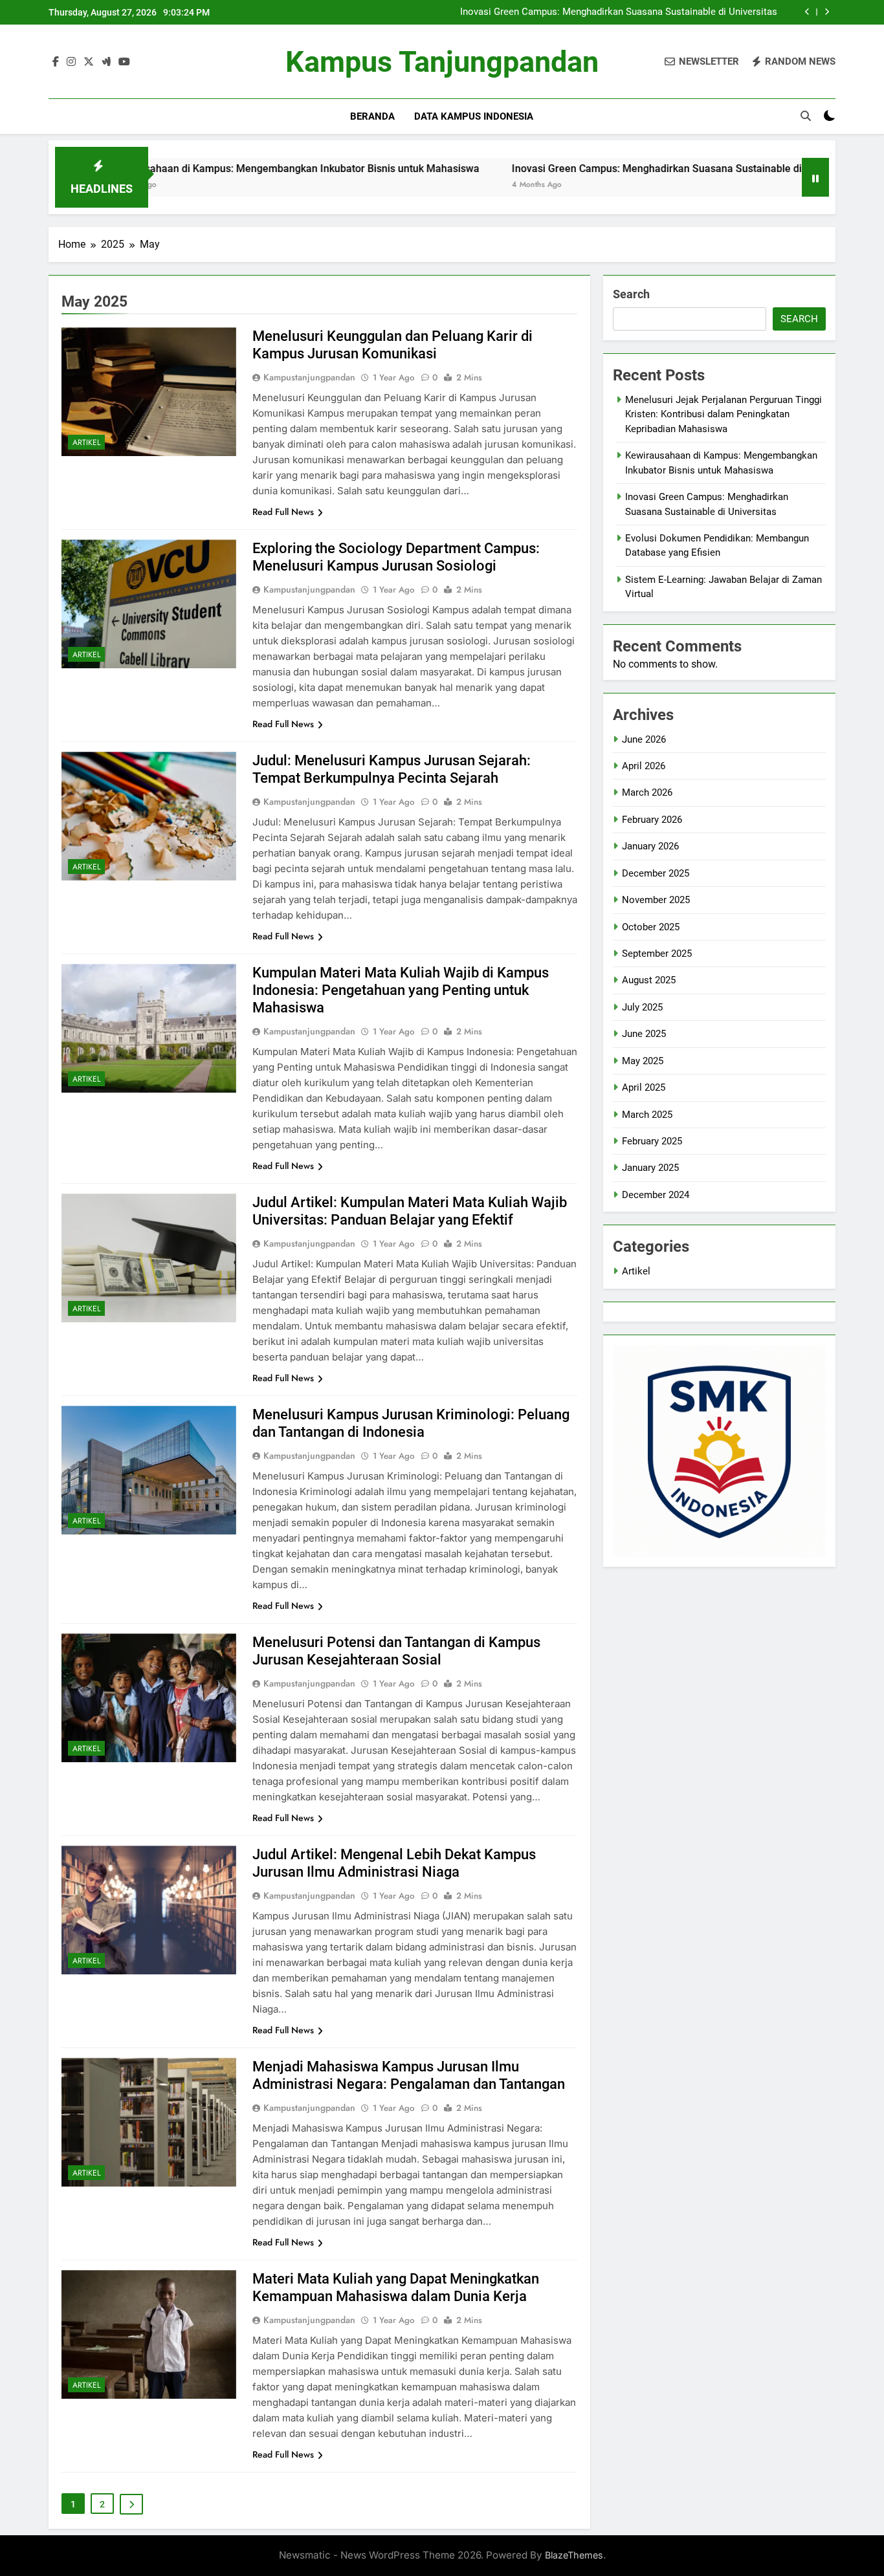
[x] (89, 62)
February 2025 (652, 1141)
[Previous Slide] (807, 12)
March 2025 (647, 1115)
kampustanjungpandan (309, 377)
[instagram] (71, 62)
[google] (106, 62)
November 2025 (656, 900)
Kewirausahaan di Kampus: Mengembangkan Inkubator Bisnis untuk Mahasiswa (201, 169)
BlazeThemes (574, 2555)
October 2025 (651, 927)
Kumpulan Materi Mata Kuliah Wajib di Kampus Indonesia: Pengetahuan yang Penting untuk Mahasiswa (401, 990)
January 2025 (650, 1168)
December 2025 (656, 873)
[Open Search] (806, 116)
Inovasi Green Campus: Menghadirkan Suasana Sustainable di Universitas (619, 12)
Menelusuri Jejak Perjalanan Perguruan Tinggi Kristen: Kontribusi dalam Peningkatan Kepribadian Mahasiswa (724, 414)
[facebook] (56, 62)
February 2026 (652, 820)
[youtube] (124, 62)
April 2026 (644, 766)
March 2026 (647, 792)
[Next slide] (827, 12)
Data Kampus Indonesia (474, 116)
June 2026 (644, 739)
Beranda (372, 116)
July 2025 (642, 1007)
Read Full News (283, 512)
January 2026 (650, 846)
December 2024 (656, 1195)
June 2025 (644, 1034)
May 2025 (643, 1061)
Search (631, 294)
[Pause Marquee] (815, 177)
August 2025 (649, 980)
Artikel (86, 442)
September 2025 (657, 954)
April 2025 (644, 1087)
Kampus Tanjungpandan (442, 62)
